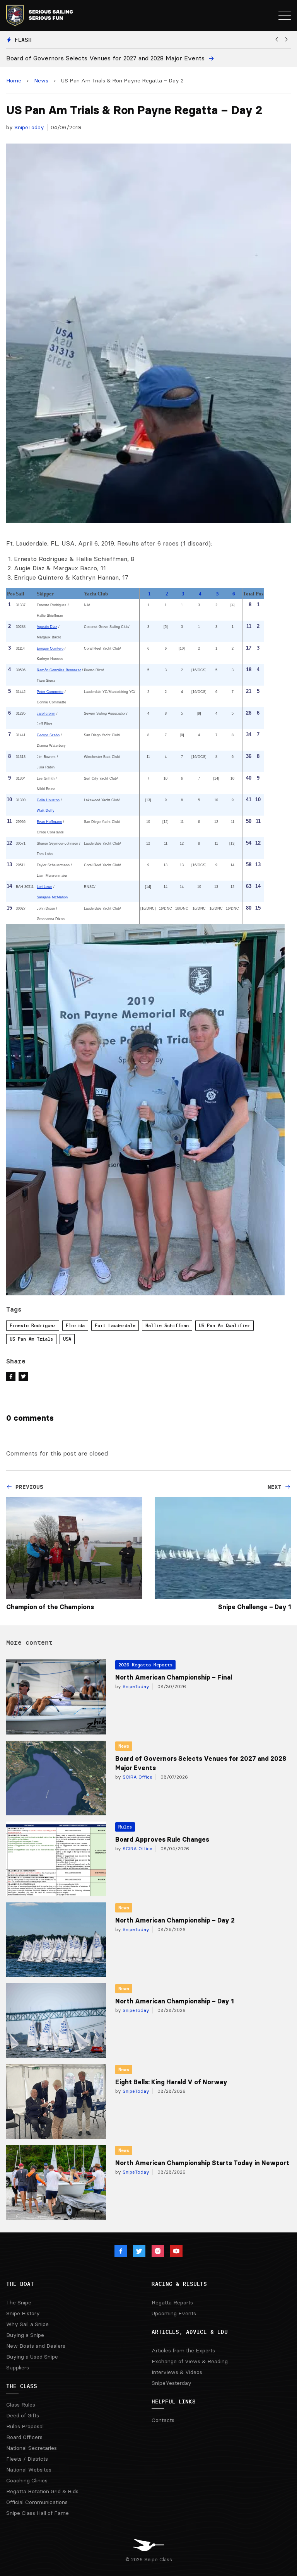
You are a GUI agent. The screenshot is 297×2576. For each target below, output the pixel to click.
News (41, 80)
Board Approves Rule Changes (162, 1839)
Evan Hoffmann (49, 822)
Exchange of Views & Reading (190, 2361)
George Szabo (48, 735)
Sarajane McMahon (52, 897)
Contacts (163, 2420)
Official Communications (37, 2502)
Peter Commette (50, 692)
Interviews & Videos (177, 2372)
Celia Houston (48, 800)
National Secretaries (32, 2448)
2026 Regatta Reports (145, 1665)
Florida (75, 1325)
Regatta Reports (172, 2302)
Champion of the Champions (50, 1607)
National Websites (29, 2470)
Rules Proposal (25, 2426)
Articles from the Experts (183, 2350)
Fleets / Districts (27, 2459)
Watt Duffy (46, 811)
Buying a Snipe (25, 2335)
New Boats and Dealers (36, 2346)
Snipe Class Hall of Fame (38, 2513)
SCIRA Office (137, 1777)
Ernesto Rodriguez (33, 1325)
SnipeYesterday (172, 2383)
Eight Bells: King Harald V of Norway (171, 2082)
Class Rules (21, 2405)
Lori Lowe (44, 887)
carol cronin (46, 713)
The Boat (20, 2284)
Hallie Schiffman (167, 1325)
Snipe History (23, 2313)
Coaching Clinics (27, 2480)
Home (14, 80)
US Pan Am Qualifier (224, 1325)
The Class (22, 2386)
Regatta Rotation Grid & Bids (42, 2491)
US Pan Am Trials (31, 1339)
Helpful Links (174, 2402)
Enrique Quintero (50, 648)
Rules (125, 1827)
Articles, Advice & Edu (190, 2332)
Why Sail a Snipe (27, 2324)
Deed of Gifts (23, 2415)
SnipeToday (29, 127)
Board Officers (24, 2437)
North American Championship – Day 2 (175, 1920)
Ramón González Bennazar (59, 670)
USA (67, 1339)
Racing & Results (179, 2284)
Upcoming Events (174, 2313)
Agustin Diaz (47, 627)
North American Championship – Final (174, 1677)
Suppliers (18, 2367)
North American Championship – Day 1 (174, 2001)
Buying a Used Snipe (32, 2357)
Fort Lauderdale (115, 1325)
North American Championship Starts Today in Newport (202, 2163)
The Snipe (19, 2302)
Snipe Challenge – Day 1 (254, 1607)
